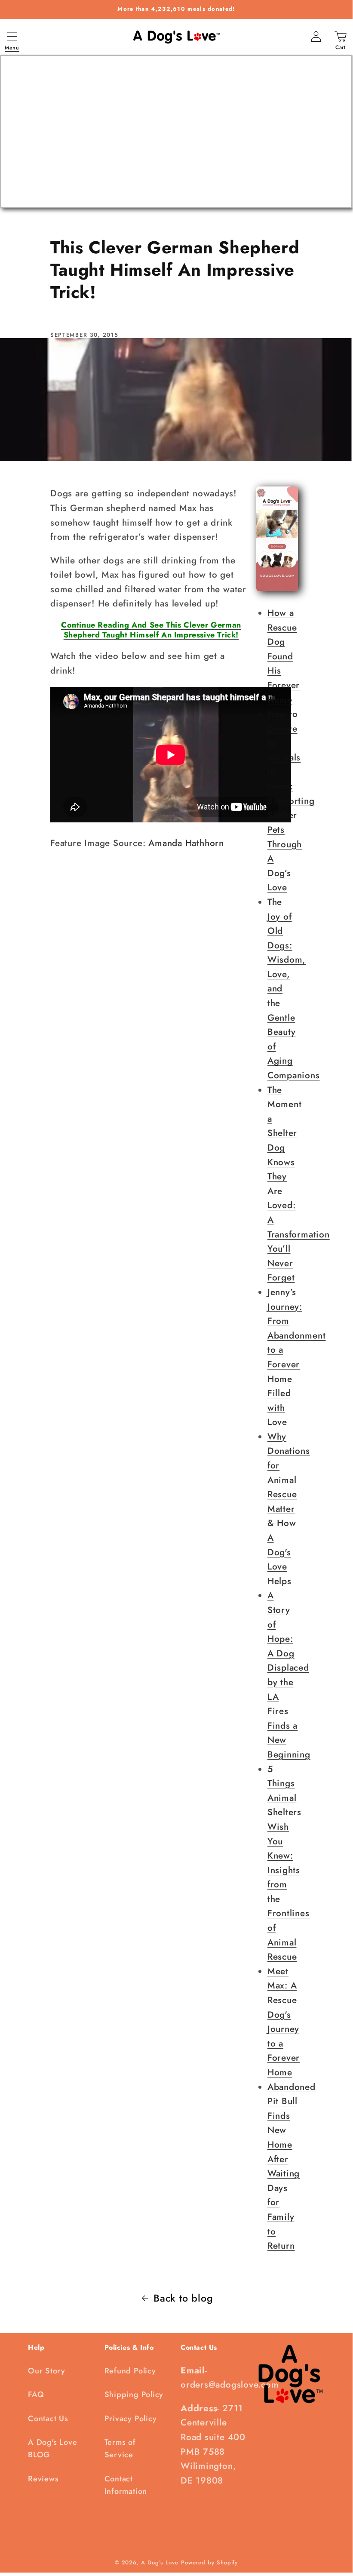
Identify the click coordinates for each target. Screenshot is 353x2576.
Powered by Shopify (209, 2562)
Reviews (43, 2479)
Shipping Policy (134, 2394)
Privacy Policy (131, 2419)
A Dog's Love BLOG (52, 2448)
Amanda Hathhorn (186, 843)
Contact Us (48, 2419)
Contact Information (126, 2485)
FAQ (36, 2394)
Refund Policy (130, 2371)
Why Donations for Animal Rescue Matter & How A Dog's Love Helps (289, 1509)
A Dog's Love (160, 2562)
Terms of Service (120, 2448)
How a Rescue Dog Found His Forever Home (284, 656)
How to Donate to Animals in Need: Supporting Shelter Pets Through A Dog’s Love (291, 801)
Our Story (47, 2371)
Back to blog (183, 2298)
